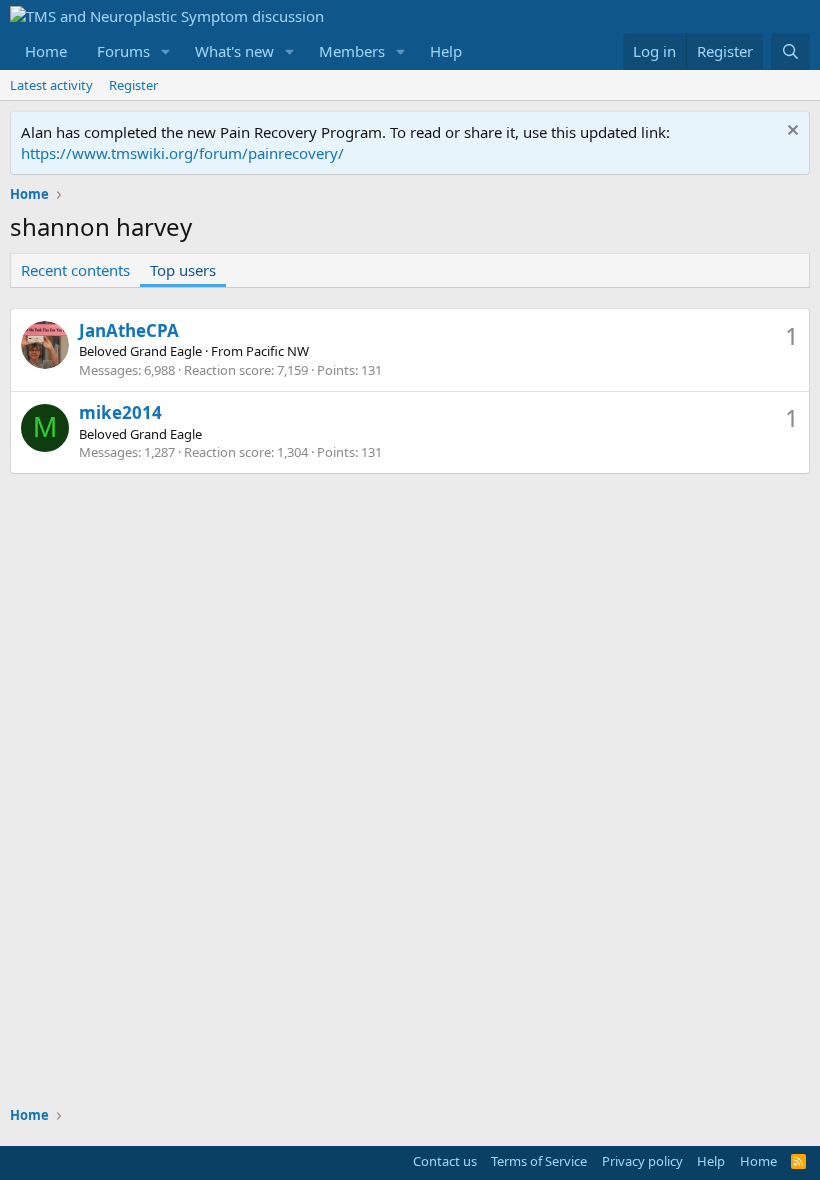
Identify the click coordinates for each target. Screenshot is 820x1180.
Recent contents (75, 270)
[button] (166, 51)
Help (446, 51)
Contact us (445, 1161)
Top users (183, 270)
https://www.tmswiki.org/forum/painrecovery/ (182, 153)
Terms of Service (539, 1161)
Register (133, 85)
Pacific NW (277, 351)
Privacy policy (642, 1161)
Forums (123, 51)
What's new (234, 51)
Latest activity (51, 85)
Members (352, 51)
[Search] (790, 51)
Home (46, 51)
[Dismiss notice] (790, 132)
